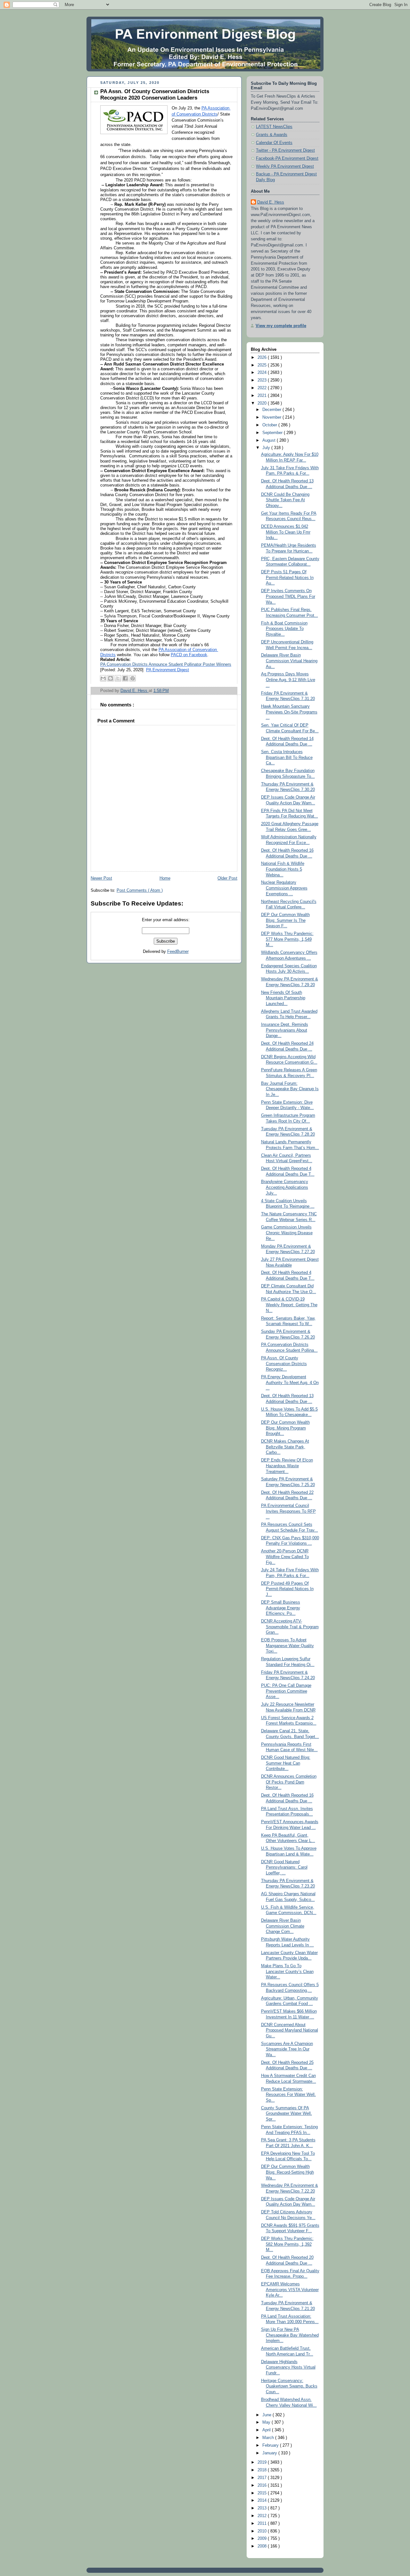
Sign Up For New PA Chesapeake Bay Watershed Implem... (290, 2335)
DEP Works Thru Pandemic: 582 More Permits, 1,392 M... (287, 2244)
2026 (263, 358)
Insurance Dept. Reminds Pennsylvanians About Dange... (285, 1030)
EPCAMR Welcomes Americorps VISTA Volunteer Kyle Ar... (290, 2290)
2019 (263, 2462)
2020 (263, 403)
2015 (263, 2493)
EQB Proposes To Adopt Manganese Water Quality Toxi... (287, 1646)
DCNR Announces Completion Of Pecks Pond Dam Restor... (289, 1782)
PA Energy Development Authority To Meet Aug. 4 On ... (290, 1383)
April (267, 2430)
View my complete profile (281, 326)
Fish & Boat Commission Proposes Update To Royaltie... (284, 629)
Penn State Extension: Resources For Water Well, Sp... (288, 2095)
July (267, 448)
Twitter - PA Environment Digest (285, 150)
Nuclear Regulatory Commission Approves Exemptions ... (284, 888)
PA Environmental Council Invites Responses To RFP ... (288, 1511)
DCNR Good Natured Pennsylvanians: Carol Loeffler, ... (284, 1868)
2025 (263, 365)
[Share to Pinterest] (133, 678)
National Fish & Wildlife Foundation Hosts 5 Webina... (283, 869)
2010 (263, 2531)
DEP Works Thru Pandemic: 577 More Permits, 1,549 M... (287, 939)
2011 (263, 2524)
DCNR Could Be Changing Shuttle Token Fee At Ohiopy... (285, 500)
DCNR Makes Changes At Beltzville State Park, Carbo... (285, 1447)
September (273, 433)
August (270, 440)
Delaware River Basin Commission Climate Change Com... (283, 1926)
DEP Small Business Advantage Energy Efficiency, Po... (281, 1608)
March (269, 2438)
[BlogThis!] (111, 678)
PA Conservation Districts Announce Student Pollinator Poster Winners (166, 664)
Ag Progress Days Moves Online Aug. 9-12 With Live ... (288, 680)
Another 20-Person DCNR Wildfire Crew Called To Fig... (285, 1557)
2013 (263, 2508)
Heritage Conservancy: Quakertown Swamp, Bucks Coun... (289, 2386)
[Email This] (103, 678)
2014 (263, 2500)
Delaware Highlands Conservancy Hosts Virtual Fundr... (288, 2367)
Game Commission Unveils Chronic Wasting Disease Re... (287, 1233)
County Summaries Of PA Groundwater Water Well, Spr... (287, 2114)
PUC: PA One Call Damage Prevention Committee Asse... (286, 1691)
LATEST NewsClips (274, 127)
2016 (263, 2485)
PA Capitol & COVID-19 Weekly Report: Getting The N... (289, 1305)
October (270, 425)
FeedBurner (178, 952)
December (272, 410)
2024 (263, 373)
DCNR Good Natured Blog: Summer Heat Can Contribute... (286, 1763)
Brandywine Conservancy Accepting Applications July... (285, 1187)
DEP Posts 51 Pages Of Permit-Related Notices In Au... (287, 578)
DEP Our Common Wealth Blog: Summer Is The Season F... (285, 920)
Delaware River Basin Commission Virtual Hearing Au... (289, 661)
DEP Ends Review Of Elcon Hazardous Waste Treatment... (287, 1466)
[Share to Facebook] (125, 678)
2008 (263, 2546)
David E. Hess (271, 202)
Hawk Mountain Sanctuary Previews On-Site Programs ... (289, 712)
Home (165, 878)
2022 (263, 388)
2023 (263, 380)
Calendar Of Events (274, 143)
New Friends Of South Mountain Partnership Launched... (283, 998)
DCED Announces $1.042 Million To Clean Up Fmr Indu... (286, 532)
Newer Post (101, 878)
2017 (263, 2478)
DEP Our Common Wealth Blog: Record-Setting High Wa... (287, 2172)
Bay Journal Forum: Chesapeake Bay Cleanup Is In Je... (290, 1089)
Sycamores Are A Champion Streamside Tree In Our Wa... (287, 2049)
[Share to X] (118, 678)
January (270, 2453)
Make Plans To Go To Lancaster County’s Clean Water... (287, 1972)
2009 (263, 2539)
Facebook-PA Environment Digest (287, 158)
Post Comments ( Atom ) (140, 890)
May (267, 2422)
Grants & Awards (272, 135)
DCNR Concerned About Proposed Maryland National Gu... (290, 2030)
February (271, 2445)
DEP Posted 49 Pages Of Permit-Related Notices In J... (287, 1589)
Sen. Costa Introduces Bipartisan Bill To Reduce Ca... (287, 757)
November (272, 417)
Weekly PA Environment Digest (285, 166)
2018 (263, 2470)
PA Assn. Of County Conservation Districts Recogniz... (284, 1364)
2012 (263, 2516)
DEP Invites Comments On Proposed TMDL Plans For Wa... (288, 596)
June (267, 2415)
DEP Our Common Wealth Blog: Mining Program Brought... (285, 1428)
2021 (263, 396)
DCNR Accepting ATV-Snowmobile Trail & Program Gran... (290, 1627)
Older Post (227, 878)
